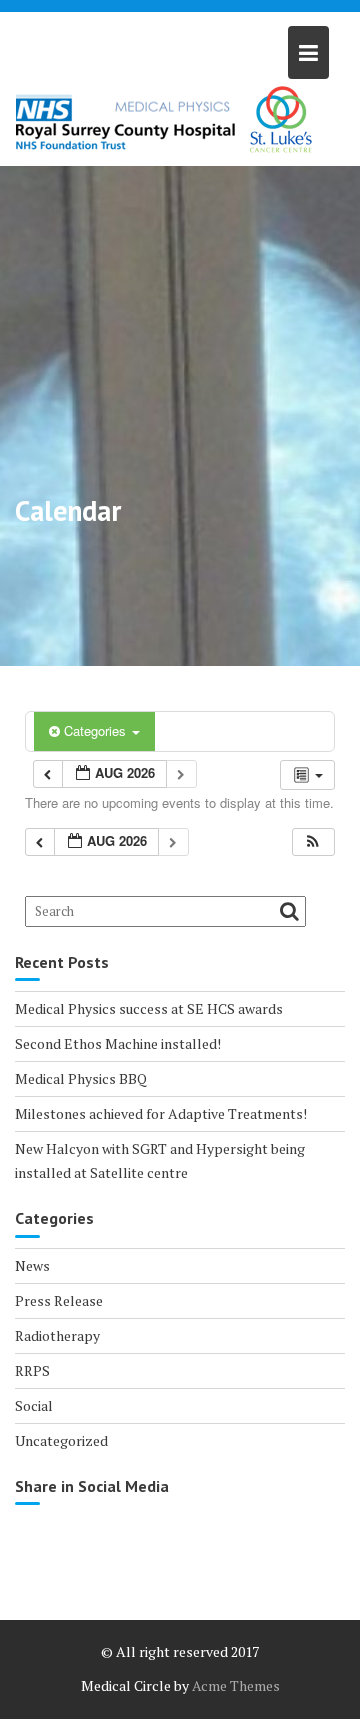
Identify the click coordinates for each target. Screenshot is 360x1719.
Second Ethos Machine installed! (118, 1043)
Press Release (59, 1300)
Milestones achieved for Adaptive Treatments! (161, 1113)
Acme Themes (236, 1685)
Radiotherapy (57, 1335)
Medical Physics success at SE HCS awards (149, 1008)
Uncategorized (61, 1440)
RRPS (32, 1370)
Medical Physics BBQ (81, 1078)
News (32, 1265)
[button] (313, 842)
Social (34, 1405)
